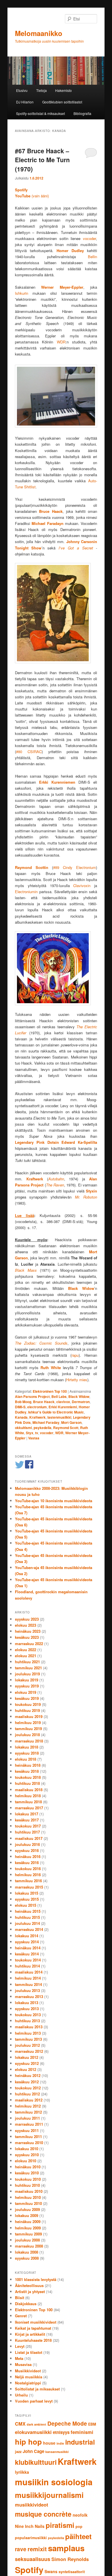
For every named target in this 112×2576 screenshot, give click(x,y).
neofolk (80, 2515)
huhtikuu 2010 (27, 2185)
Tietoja (41, 90)
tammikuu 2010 (28, 2203)
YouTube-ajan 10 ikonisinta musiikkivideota (54, 1501)
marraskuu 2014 (29, 1929)
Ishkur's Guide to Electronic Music (56, 1412)
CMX (20, 2424)
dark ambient (36, 2424)
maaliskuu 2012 (29, 2100)
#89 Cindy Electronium (75, 867)
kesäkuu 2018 (27, 1771)
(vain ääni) (32, 196)
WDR (61, 342)
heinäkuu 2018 (28, 1765)
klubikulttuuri (36, 2462)
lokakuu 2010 (27, 2149)
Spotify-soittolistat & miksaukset (40, 113)
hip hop (28, 2442)
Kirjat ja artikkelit (30, 2334)
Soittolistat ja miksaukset (37, 2389)
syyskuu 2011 (27, 2130)
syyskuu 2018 (27, 1753)
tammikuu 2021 (28, 1668)
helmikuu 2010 (28, 2197)
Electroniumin (26, 892)
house (49, 2443)
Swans (51, 2571)
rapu (75, 1355)
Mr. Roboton (86, 1197)
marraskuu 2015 (29, 1887)
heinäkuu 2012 (28, 2075)
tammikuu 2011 (28, 2136)
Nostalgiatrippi (28, 2383)
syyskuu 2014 (27, 1942)
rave (21, 2549)
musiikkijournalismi (49, 2495)
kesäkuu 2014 (27, 1954)
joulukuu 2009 (27, 2209)
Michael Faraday (46, 1422)
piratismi (60, 2525)
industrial (80, 2442)
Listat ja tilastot (29, 2352)
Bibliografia (82, 113)
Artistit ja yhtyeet (30, 2291)
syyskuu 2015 (27, 1899)
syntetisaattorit (72, 2572)
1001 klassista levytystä (36, 2279)
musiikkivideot (32, 2505)
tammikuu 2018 (28, 1802)
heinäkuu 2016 (28, 1856)
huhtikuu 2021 (27, 1662)
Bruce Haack (44, 1402)
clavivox (63, 1402)
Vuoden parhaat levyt (34, 2401)
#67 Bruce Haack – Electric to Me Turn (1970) (42, 160)
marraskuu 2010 (29, 2143)
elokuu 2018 (26, 1759)
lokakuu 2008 (27, 2252)
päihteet (78, 2536)
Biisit (20, 2298)
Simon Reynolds (70, 2559)
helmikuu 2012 (28, 2106)
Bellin (92, 257)
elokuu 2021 (26, 1656)
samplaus (66, 2548)
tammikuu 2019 (28, 1729)
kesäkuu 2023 (27, 1637)
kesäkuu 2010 (27, 2173)
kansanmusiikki (57, 2452)
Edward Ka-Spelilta (79, 1142)
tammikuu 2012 (28, 2112)
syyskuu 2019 (27, 1686)
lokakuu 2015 (27, 1893)
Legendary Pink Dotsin (37, 1142)
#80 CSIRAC (29, 752)
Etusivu (22, 90)
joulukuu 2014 (27, 1923)
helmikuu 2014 (28, 1978)
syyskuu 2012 (27, 2063)
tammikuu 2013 (28, 2039)
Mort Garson (71, 1422)
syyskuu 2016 (27, 1850)
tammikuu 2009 (28, 2234)
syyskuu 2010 (27, 2155)
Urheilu (21, 2395)
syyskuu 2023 (27, 1619)
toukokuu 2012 (28, 2088)
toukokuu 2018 (28, 1777)
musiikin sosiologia (54, 2482)
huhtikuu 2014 (27, 1966)
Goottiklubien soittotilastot (62, 102)
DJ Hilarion (25, 102)
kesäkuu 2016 (27, 1862)
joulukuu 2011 (27, 2118)
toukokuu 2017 (28, 1826)
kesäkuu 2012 (27, 2082)
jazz (18, 2452)
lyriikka (22, 2472)
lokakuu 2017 (27, 1814)
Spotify (29, 2570)
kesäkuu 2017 (27, 1820)
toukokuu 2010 (28, 2179)
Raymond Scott (66, 1428)
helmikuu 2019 (28, 1722)
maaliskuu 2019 (29, 1716)
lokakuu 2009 (27, 2215)
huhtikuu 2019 (27, 1710)
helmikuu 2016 (28, 1875)
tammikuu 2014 (28, 1984)
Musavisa (23, 2364)
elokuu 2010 (26, 2161)
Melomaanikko (39, 33)
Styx (30, 1433)
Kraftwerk (37, 1417)
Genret (21, 2316)
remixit (37, 2549)
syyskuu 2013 (27, 2009)
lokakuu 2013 (27, 2003)
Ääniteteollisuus (29, 2285)
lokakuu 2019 (27, 1680)
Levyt (20, 2346)
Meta (19, 2358)
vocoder (89, 238)
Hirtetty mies (77, 1380)
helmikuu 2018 (28, 1796)
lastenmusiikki (59, 1417)
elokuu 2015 (26, 1905)
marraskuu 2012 (29, 2051)
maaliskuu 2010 (29, 2191)
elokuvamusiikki (33, 2432)
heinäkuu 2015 (28, 1911)
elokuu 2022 (26, 1650)
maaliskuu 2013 (29, 2027)
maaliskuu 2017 (29, 1838)
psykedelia (43, 1428)
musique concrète (43, 2514)
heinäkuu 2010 (28, 2167)
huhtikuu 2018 (27, 1783)
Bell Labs (59, 1396)
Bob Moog (23, 1402)
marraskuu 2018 (29, 1741)
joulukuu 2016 (27, 1844)
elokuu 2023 (26, 1625)
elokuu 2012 (26, 2069)
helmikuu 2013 (28, 2033)
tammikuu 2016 (28, 1881)
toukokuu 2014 (28, 1960)
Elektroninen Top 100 (50, 1391)
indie (60, 2443)
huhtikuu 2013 (27, 2021)
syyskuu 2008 (27, 2258)
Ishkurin (22, 293)
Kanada (21, 1417)
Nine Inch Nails (30, 2526)
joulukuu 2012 (27, 2045)
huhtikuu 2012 (27, 2094)
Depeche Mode (67, 2423)
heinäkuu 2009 (28, 2221)
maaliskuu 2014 (29, 1972)
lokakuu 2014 (27, 1936)
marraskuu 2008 (29, 2246)
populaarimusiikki (31, 2538)
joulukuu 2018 (27, 1735)
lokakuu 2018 (27, 1747)
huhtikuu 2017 (27, 1832)
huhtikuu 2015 (27, 1917)
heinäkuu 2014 (28, 1948)
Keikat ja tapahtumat (33, 2328)
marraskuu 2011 (29, 2124)
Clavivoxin (84, 886)
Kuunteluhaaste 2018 (33, 2340)
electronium (37, 1407)
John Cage (33, 2451)
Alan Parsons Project (32, 1396)
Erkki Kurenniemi (63, 1407)
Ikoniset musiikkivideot (36, 2322)
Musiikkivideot (28, 2371)
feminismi (82, 2432)
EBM (92, 2424)
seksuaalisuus (33, 2559)
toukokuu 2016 (28, 1869)
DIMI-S (20, 1407)
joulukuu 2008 (27, 2240)
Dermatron (81, 1402)
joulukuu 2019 (27, 1674)
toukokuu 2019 (28, 1704)
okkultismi (23, 1428)
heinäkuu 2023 (28, 1631)
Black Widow (79, 1396)
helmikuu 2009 (28, 2228)
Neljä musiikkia (29, 2377)
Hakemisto (63, 90)
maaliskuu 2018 (29, 1790)
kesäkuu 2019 (27, 1698)
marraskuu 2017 (29, 1808)
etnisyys (61, 2432)
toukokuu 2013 (28, 2015)
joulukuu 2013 (27, 1990)
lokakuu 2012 (27, 2057)
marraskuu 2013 (29, 1996)
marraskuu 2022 (29, 1644)
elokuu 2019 (26, 1692)
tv (37, 1433)
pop (79, 2526)
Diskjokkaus (26, 2304)
